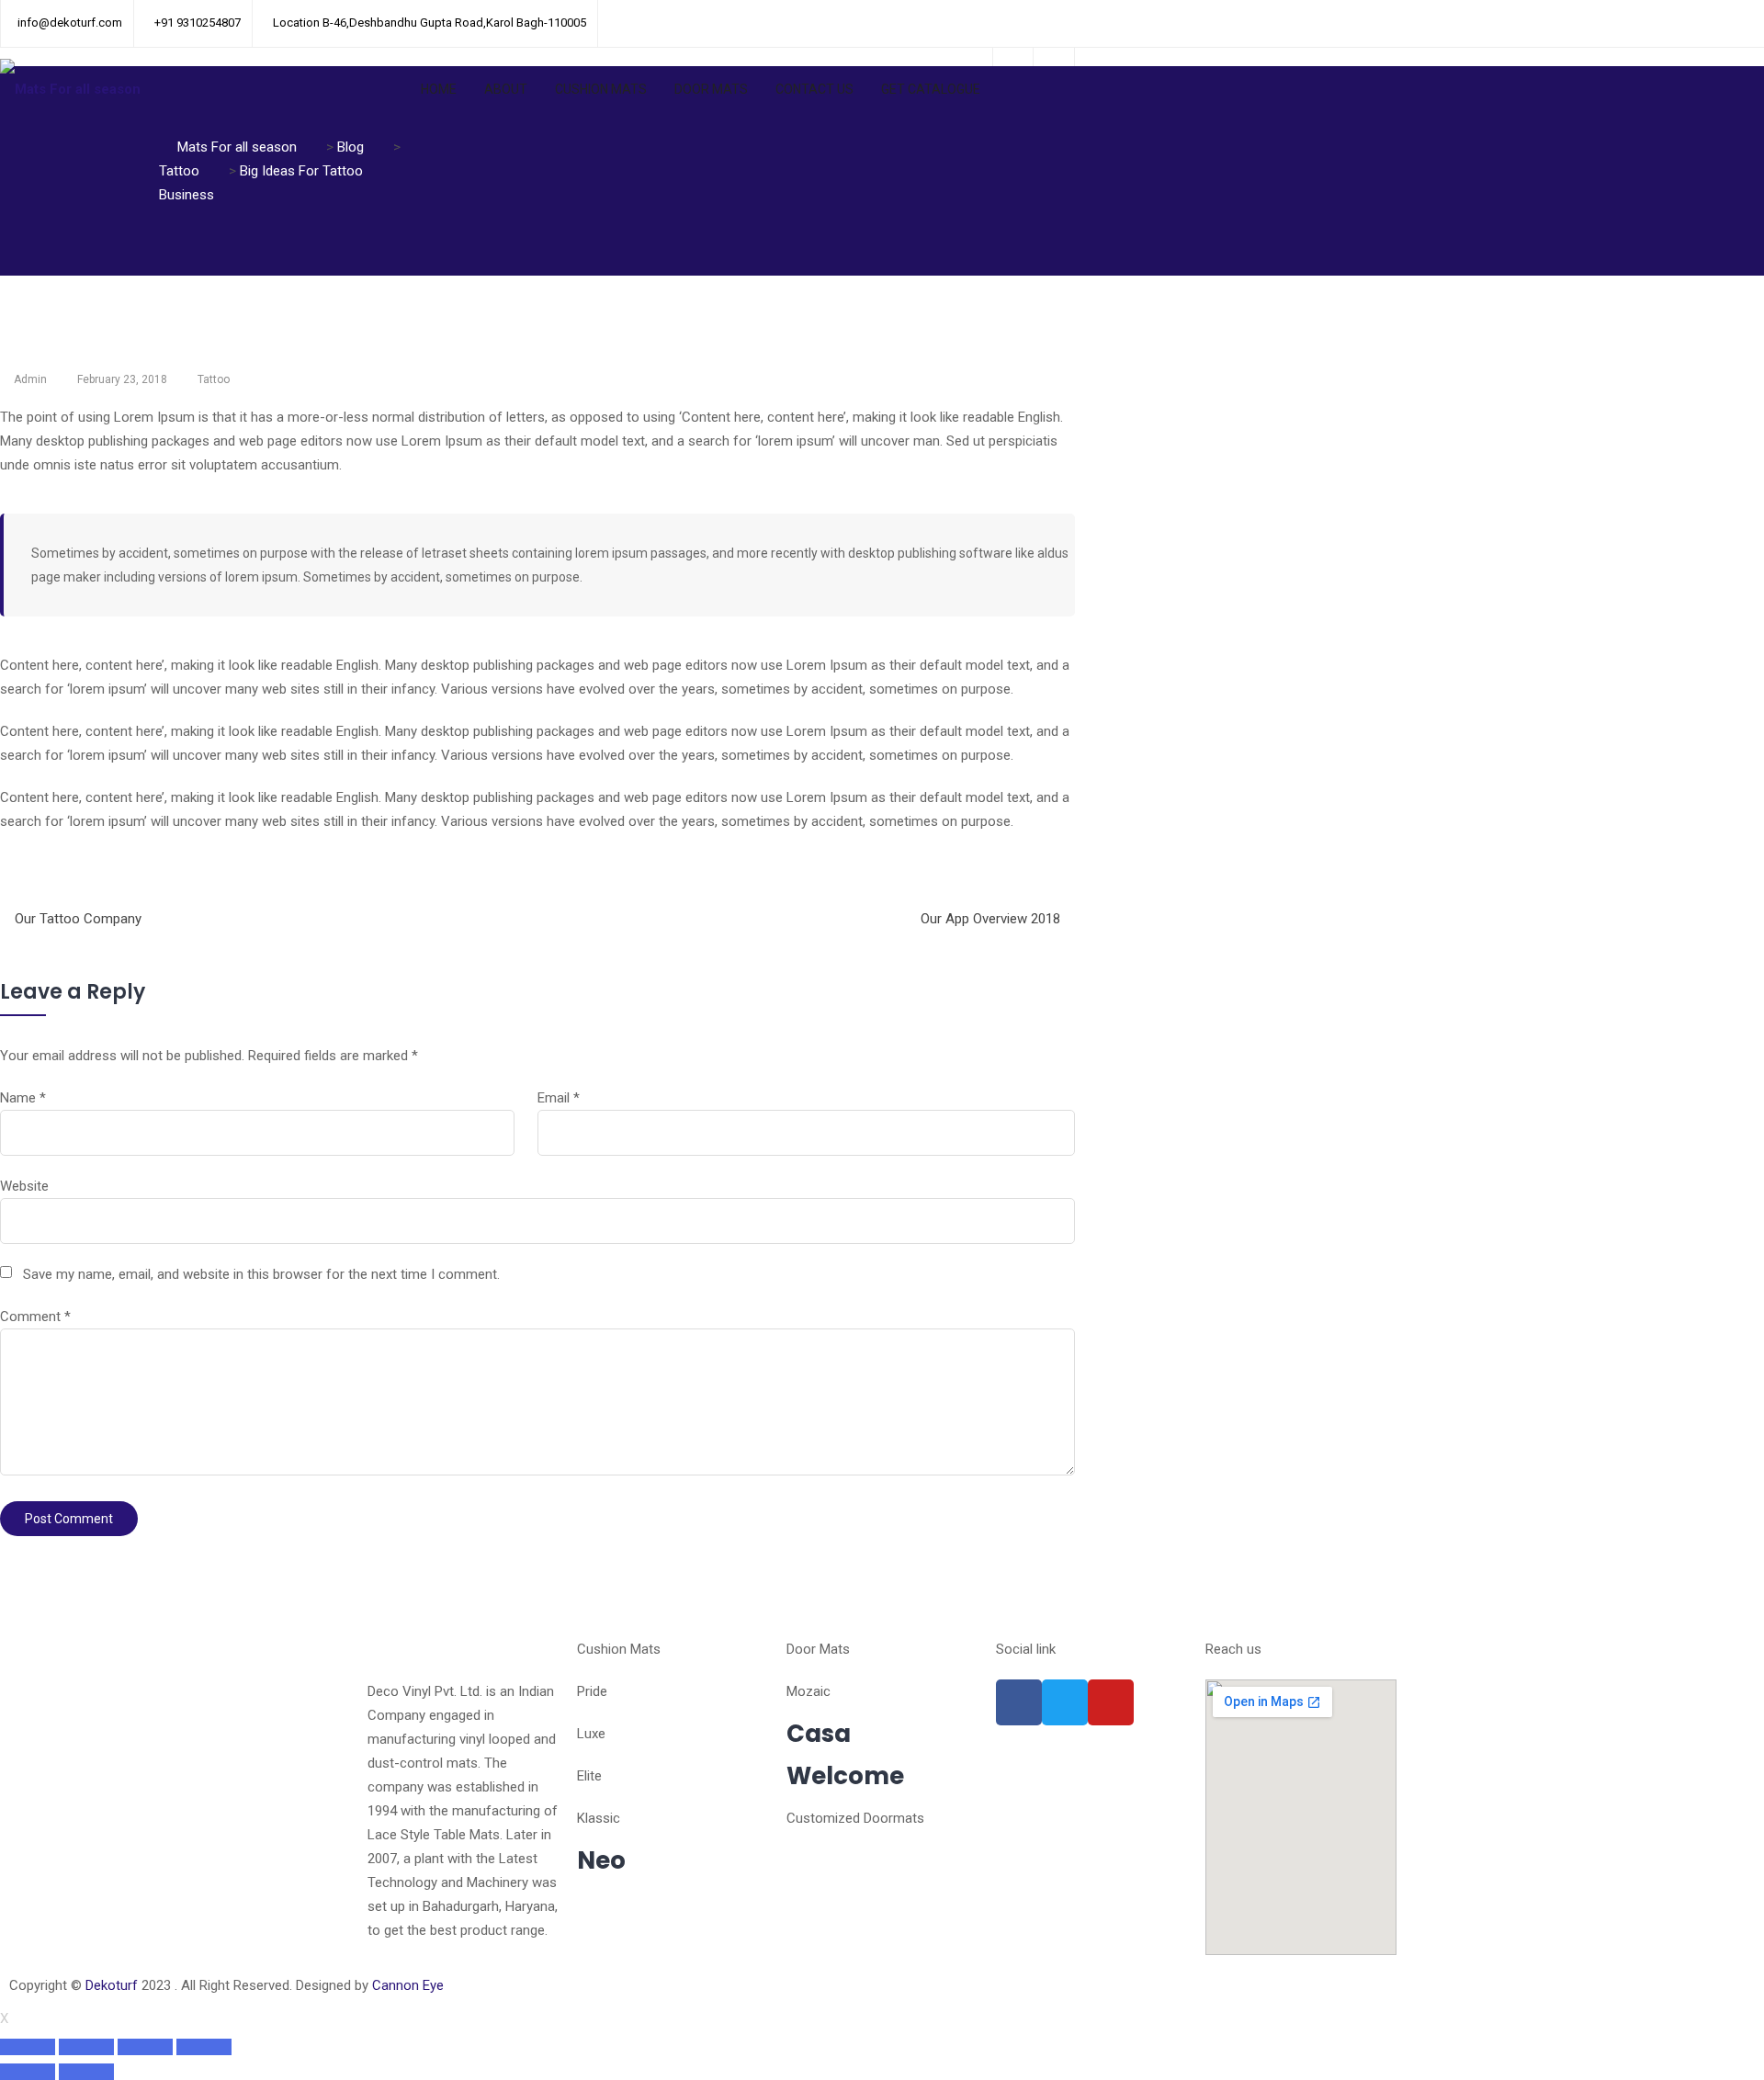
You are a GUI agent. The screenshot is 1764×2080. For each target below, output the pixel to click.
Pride (592, 1691)
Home (439, 89)
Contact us (814, 89)
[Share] (86, 2047)
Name (23, 1098)
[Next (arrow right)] (86, 2072)
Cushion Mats (601, 89)
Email (559, 1098)
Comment (35, 1317)
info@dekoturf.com (70, 23)
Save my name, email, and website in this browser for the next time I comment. (261, 1274)
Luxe (591, 1734)
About (506, 89)
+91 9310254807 (198, 23)
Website (24, 1186)
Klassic (599, 1818)
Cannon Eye (408, 1985)
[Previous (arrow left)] (28, 2072)
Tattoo (214, 379)
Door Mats (711, 89)
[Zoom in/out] (204, 2047)
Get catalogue (931, 89)
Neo (601, 1860)
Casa (819, 1734)
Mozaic (808, 1691)
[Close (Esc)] (28, 2047)
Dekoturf (112, 1985)
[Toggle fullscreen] (145, 2047)
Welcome (845, 1776)
